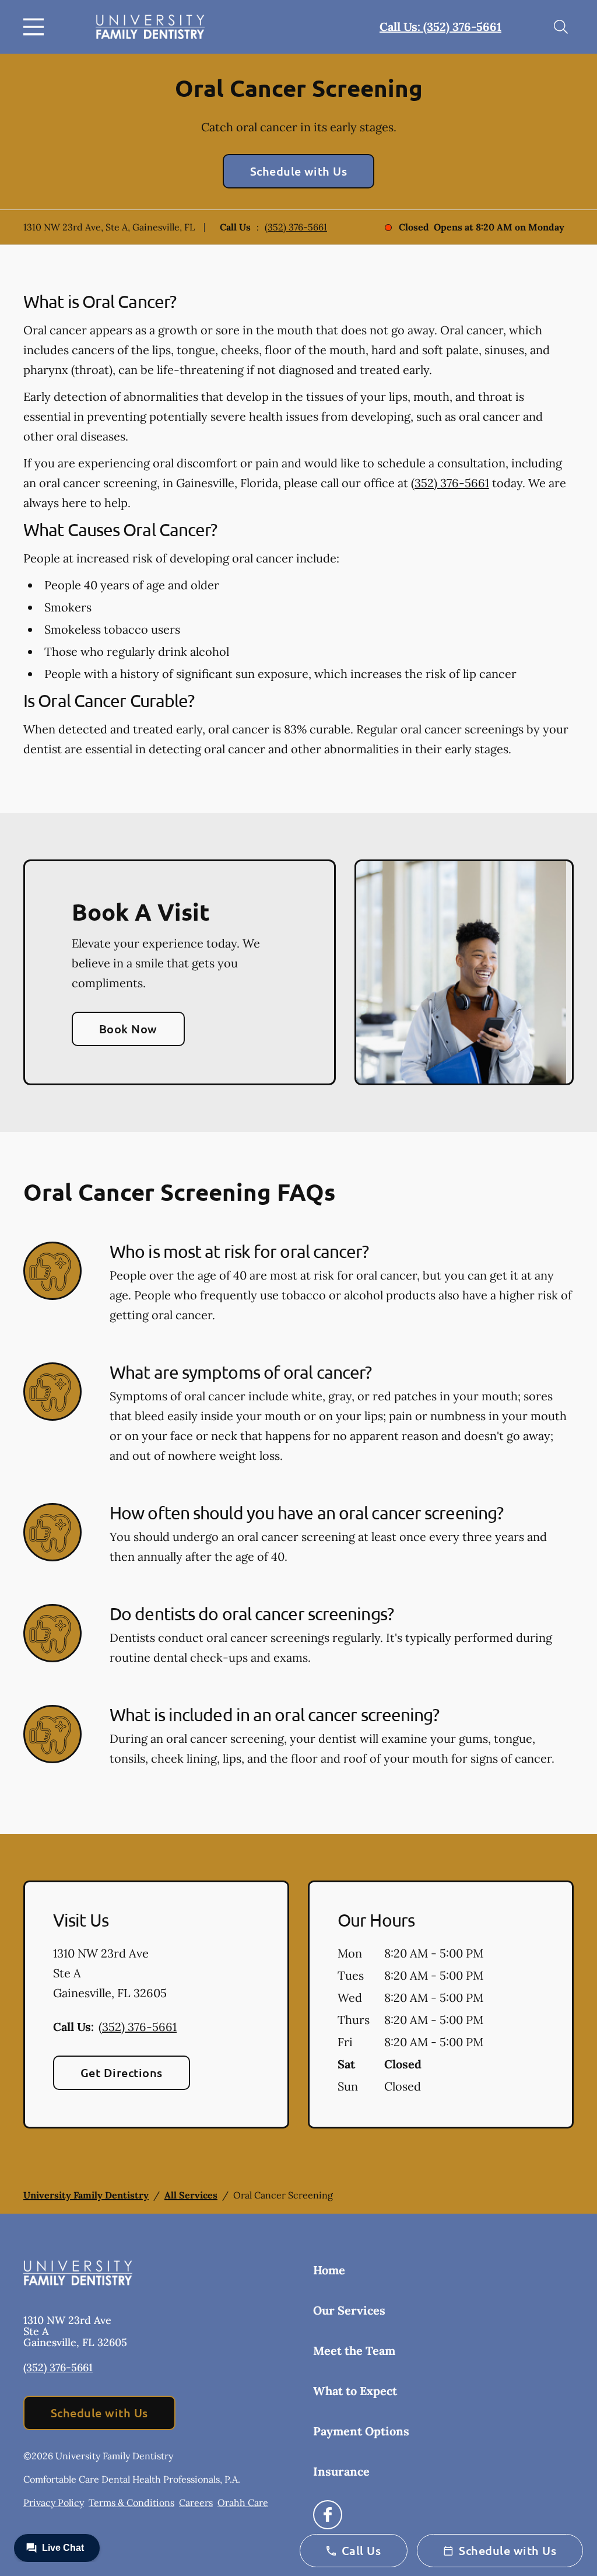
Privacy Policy (54, 2502)
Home (329, 2270)
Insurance (341, 2471)
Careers (196, 2502)
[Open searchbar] (561, 27)
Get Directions (122, 2072)
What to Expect (355, 2391)
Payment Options (361, 2431)
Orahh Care (243, 2502)
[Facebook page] (328, 2515)
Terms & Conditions (131, 2502)
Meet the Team (354, 2350)
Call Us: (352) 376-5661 (440, 27)
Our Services (349, 2310)
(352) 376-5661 (296, 227)
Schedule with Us (299, 171)
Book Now (128, 1029)
